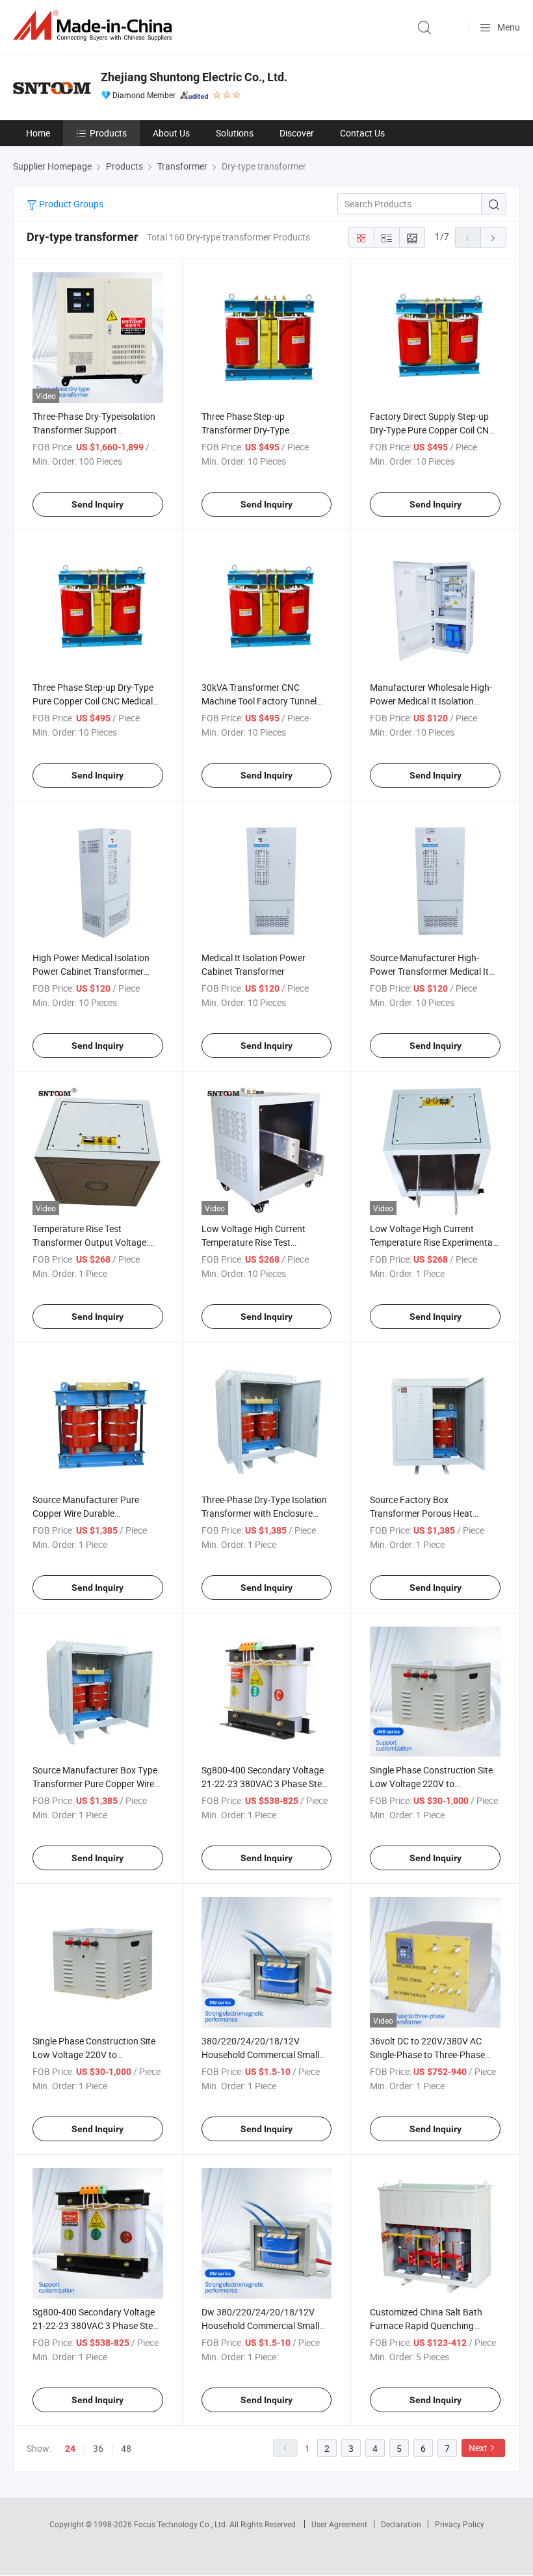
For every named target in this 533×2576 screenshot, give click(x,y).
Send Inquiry (97, 504)
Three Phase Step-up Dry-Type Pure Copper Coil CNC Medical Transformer (93, 701)
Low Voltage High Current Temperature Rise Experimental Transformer (432, 1242)
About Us (171, 133)
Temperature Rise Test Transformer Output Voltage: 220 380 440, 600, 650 (90, 1242)
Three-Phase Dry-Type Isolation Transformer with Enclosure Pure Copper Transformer (264, 1513)
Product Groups (70, 204)
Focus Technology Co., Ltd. (182, 2524)
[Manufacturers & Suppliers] (95, 26)
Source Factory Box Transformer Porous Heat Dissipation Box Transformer (427, 1513)
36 (98, 2448)
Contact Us (362, 133)
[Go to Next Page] (493, 237)
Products (108, 133)
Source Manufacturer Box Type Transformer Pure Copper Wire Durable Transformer (95, 1784)
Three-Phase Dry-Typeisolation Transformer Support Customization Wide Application (97, 430)
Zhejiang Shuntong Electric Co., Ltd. (194, 77)
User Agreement (339, 2524)
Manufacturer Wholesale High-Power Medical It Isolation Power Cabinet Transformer (431, 701)
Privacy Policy (460, 2524)
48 (126, 2448)
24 (70, 2449)
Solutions (235, 133)
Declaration (401, 2524)
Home (38, 133)
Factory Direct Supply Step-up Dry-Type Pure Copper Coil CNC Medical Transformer (432, 430)
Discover (297, 133)
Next (478, 2448)
